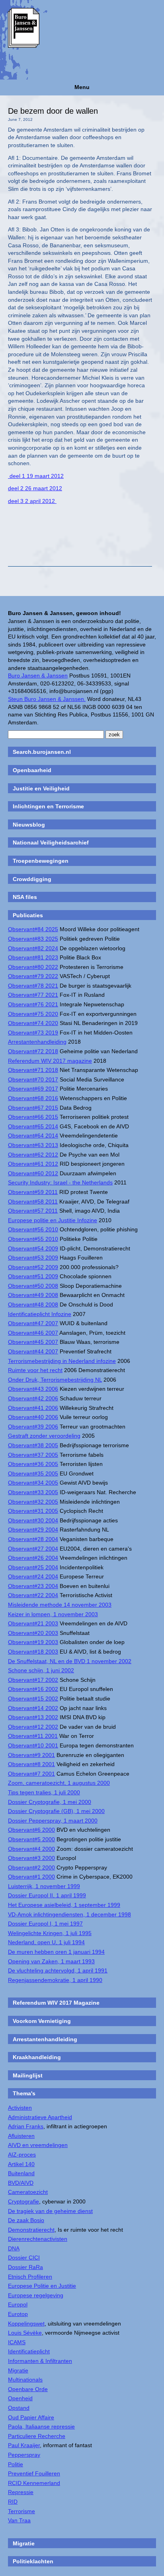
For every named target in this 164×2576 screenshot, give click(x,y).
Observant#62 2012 (33, 1155)
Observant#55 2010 (33, 1239)
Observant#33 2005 (33, 1492)
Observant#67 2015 (33, 1108)
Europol (18, 2304)
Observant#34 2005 (33, 1483)
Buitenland (21, 2173)
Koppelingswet (26, 2324)
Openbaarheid (32, 770)
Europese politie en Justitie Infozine (53, 1220)
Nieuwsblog (29, 825)
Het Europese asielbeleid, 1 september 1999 (64, 1905)
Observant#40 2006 (33, 1417)
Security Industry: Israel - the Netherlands (60, 1182)
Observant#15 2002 (33, 1699)
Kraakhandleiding (37, 2057)
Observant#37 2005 (33, 1455)
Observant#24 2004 (33, 1576)
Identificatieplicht (29, 2351)
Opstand (19, 2408)
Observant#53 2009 (33, 1258)
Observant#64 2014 (33, 1136)
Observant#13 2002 (33, 1717)
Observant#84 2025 (33, 929)
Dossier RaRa (25, 2267)
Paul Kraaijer (24, 2445)
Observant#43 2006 (33, 1389)
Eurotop (18, 2314)
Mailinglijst (28, 2075)
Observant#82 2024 (33, 948)
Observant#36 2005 (33, 1464)
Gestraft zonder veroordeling (44, 1436)
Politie (16, 2464)
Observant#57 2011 (33, 1211)
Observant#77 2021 (33, 995)
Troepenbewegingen (41, 861)
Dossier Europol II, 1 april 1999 (47, 1895)
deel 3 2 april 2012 (32, 501)
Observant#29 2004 (33, 1530)
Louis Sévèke (25, 2333)
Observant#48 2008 (33, 1305)
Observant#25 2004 (33, 1567)
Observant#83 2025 (33, 939)
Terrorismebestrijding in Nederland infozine (62, 1361)
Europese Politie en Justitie (42, 2286)
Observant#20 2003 (33, 1633)
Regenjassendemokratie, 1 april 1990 (55, 1980)
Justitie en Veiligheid (41, 788)
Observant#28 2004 (33, 1539)
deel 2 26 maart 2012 (35, 488)
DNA (14, 2248)
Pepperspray (24, 2455)
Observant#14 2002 (33, 1708)
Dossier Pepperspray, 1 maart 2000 (53, 1821)
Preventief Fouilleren (34, 2473)
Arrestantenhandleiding (37, 1042)
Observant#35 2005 (33, 1473)
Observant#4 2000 (31, 1849)
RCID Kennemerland (34, 2483)
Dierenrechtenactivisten (38, 2239)
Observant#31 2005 (33, 1511)
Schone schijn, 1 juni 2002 (41, 1670)
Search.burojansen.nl (42, 752)
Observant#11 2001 (33, 1736)
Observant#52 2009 (33, 1267)
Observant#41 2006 (33, 1408)
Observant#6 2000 (31, 1830)
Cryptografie (23, 2201)
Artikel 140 (21, 2164)
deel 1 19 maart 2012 (36, 476)
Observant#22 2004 (33, 1595)
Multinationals (25, 2380)
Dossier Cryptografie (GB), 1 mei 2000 (56, 1811)
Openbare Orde (28, 2389)
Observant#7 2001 (31, 1774)
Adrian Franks (26, 2126)
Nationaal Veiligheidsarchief (51, 842)
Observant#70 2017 (33, 1079)
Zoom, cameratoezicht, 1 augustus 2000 (59, 1783)
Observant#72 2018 (33, 1051)
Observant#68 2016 (33, 1098)
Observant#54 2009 (33, 1248)
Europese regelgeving (36, 2295)
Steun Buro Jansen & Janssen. (47, 699)
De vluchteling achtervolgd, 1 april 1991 (58, 1970)
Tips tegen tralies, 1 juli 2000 (44, 1792)
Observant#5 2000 (31, 1839)
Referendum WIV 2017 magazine (50, 1061)
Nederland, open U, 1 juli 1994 (46, 1942)
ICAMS (17, 2342)
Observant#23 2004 (33, 1586)
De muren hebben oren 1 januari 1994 (56, 1952)
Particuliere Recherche (37, 2436)
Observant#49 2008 (33, 1295)
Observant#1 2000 (31, 1877)
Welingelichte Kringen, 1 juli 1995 (50, 1933)
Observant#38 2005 (33, 1445)
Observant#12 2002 (33, 1727)
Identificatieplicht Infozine (40, 1314)
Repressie (21, 2492)
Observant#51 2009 (33, 1276)
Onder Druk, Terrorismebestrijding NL (55, 1380)
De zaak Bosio (26, 2220)
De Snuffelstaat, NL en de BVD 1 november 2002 (70, 1661)
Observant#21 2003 (33, 1623)
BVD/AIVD (21, 2183)
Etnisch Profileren (30, 2277)
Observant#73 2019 (33, 1033)
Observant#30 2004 (33, 1520)
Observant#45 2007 (33, 1342)
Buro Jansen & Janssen (38, 676)
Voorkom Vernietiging (42, 2021)
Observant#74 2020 (33, 1023)
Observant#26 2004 (33, 1558)
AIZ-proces (22, 2155)
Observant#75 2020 (33, 1014)
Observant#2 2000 (31, 1867)
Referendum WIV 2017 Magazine (56, 2003)
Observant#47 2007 (33, 1323)
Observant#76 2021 (33, 1004)
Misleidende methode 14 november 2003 (60, 1605)
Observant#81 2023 (33, 957)
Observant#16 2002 (33, 1689)
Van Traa (19, 2520)
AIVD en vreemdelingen (38, 2145)
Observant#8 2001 (31, 1764)
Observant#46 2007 (33, 1333)
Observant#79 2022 (33, 976)
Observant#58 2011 (33, 1202)
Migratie (18, 2370)
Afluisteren (21, 2136)
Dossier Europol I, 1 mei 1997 (45, 1924)
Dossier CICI (24, 2258)
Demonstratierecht (31, 2230)
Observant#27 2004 (33, 1549)
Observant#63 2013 (33, 1145)
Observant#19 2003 (33, 1642)
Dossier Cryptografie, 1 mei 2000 (50, 1802)
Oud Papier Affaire (31, 2417)
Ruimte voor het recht (35, 1370)
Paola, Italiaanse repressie (41, 2427)
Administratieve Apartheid (40, 2117)
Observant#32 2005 (33, 1502)
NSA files (25, 897)
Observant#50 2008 (33, 1286)
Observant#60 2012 (33, 1173)
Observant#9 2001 (31, 1755)
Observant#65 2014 (33, 1126)
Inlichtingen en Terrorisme (48, 806)
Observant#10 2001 (33, 1745)
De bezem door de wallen (53, 111)
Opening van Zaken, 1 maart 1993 (51, 1961)
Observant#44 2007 (33, 1351)
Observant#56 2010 (33, 1229)
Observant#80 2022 (33, 967)
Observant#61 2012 (33, 1164)
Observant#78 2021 (33, 986)
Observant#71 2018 (33, 1070)
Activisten (20, 2108)
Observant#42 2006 (33, 1398)
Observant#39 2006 (33, 1427)
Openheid (20, 2398)
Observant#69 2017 (33, 1089)
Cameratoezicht (28, 2192)
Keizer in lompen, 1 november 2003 (53, 1614)
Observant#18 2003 (33, 1652)
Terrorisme (21, 2511)
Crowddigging (32, 879)
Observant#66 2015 (33, 1117)
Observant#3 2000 (31, 1858)
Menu (82, 87)
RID (13, 2502)
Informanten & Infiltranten (40, 2361)
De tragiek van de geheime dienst (50, 2211)
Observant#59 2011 (33, 1192)
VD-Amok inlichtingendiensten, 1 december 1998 (69, 1914)
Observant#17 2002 (33, 1680)
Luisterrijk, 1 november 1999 (44, 1886)
